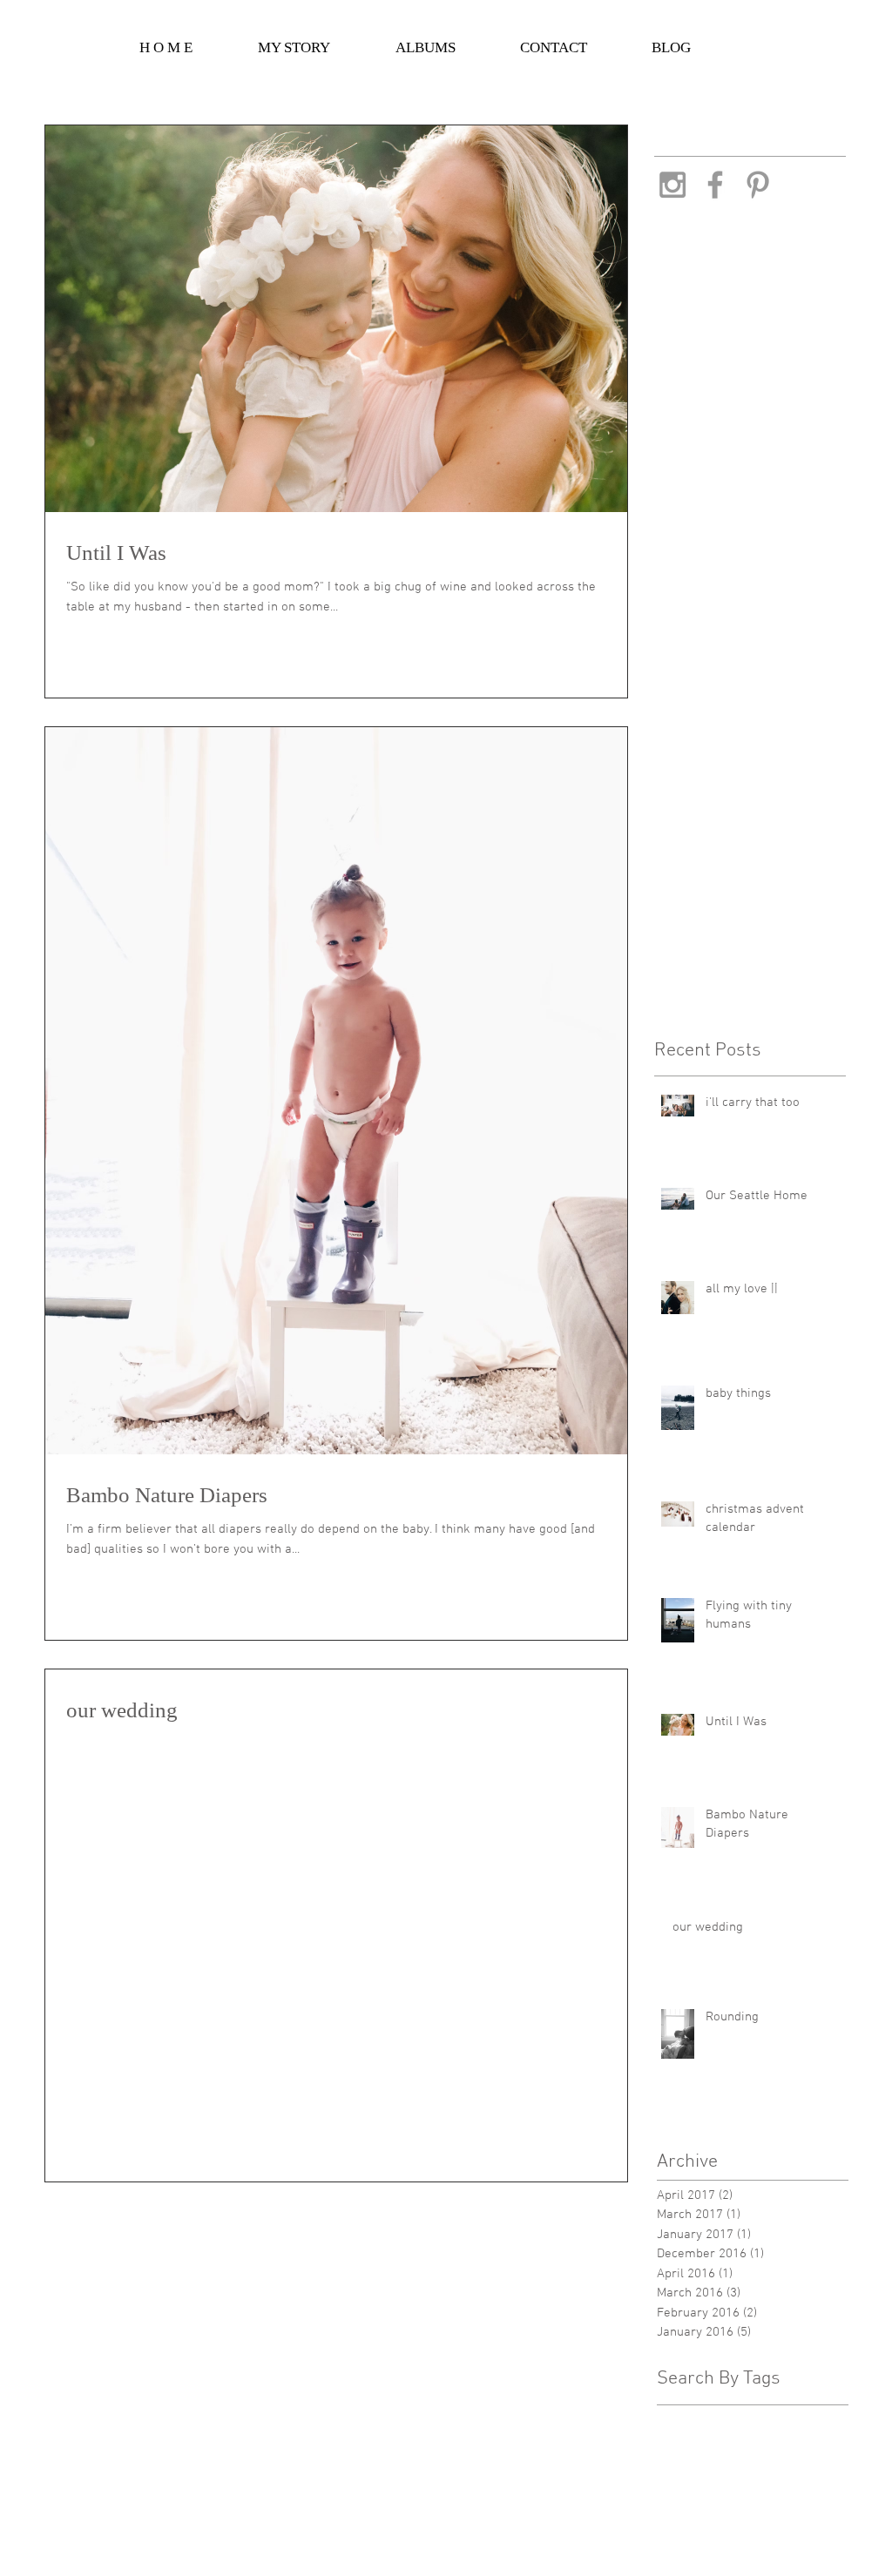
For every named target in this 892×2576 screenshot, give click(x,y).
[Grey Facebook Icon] (715, 185)
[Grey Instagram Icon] (672, 185)
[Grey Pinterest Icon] (758, 185)
